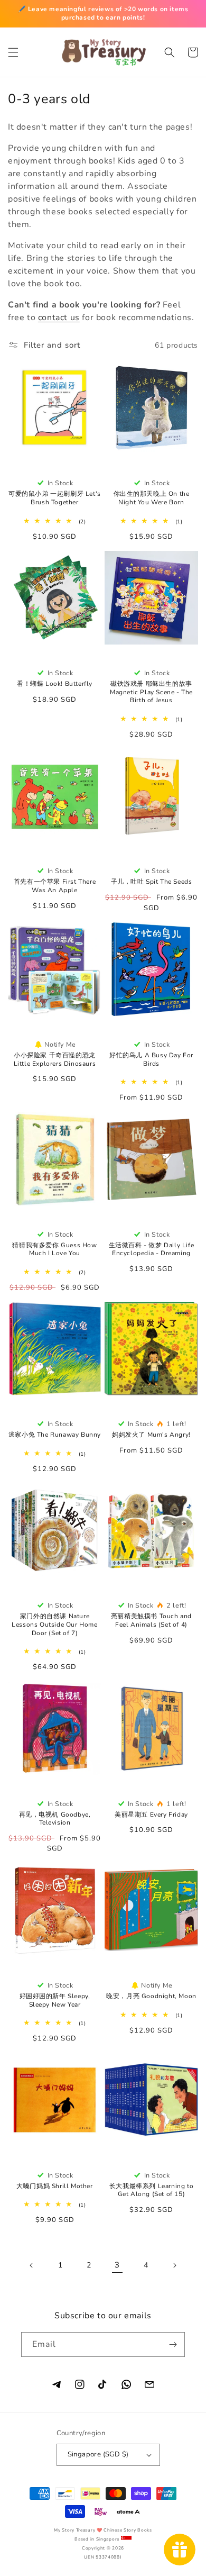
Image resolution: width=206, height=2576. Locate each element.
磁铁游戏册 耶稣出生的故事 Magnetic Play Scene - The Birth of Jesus (151, 692)
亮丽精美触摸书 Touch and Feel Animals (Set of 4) (151, 1621)
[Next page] (174, 2265)
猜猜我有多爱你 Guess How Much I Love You (54, 1250)
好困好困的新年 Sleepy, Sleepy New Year (55, 2001)
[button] (13, 52)
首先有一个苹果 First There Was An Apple (55, 886)
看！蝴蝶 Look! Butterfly (55, 684)
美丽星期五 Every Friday (151, 1815)
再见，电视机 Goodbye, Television (55, 1819)
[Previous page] (32, 2265)
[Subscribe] (173, 2344)
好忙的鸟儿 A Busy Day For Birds (151, 1060)
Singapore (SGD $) (98, 2454)
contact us (59, 318)
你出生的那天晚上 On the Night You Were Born (152, 498)
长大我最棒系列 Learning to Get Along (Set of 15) (151, 2190)
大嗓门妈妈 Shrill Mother (54, 2186)
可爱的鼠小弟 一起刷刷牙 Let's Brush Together (55, 498)
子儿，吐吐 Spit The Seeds (152, 882)
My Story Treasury (74, 2530)
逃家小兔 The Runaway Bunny (55, 1435)
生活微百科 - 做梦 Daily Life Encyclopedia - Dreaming (152, 1250)
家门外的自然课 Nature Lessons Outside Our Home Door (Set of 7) (54, 1625)
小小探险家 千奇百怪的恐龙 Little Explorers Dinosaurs (55, 1060)
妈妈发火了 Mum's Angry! (151, 1435)
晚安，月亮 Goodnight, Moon (151, 1996)
